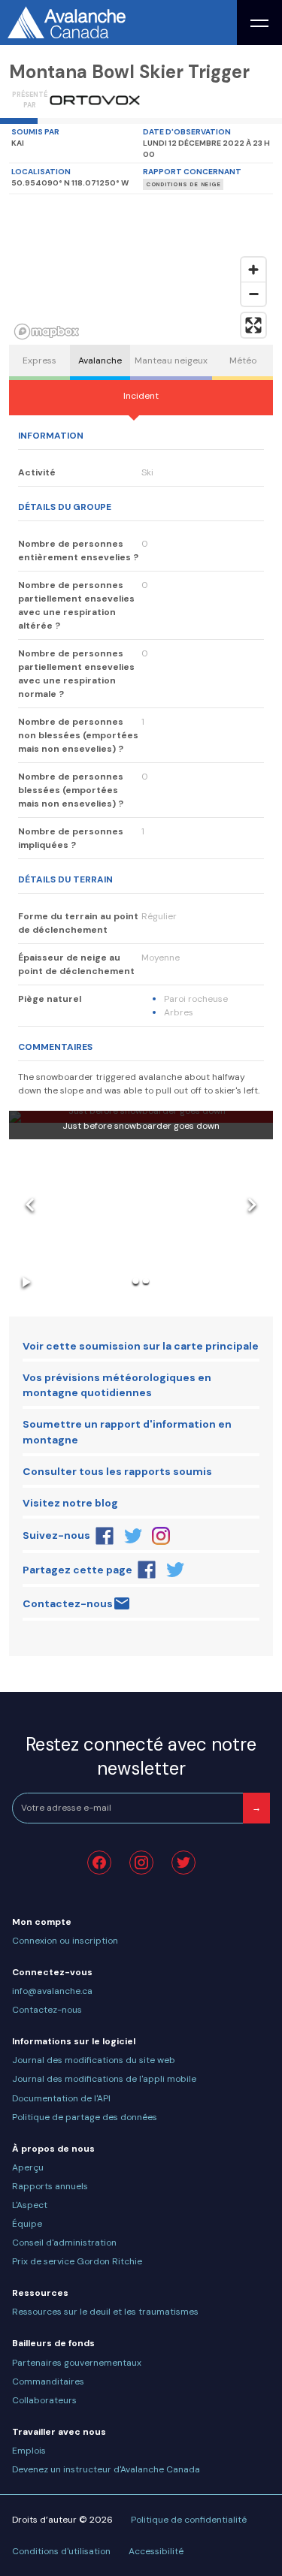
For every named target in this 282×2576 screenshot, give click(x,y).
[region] (141, 270)
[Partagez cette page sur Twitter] (175, 1570)
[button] (141, 1205)
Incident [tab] (141, 396)
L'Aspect (30, 2205)
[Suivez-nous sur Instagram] (162, 1536)
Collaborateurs (44, 2400)
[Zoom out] (253, 294)
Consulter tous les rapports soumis (117, 1471)
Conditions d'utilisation (61, 2551)
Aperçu (28, 2167)
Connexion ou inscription (65, 1941)
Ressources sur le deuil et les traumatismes (105, 2312)
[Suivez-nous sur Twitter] (133, 1536)
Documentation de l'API (61, 2098)
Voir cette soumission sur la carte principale (141, 1346)
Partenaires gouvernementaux (77, 2363)
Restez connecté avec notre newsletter (141, 1756)
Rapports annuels (50, 2186)
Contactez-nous (68, 1603)
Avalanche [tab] (100, 360)
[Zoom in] (253, 270)
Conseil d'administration (64, 2243)
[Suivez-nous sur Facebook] (105, 1536)
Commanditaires (48, 2381)
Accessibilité (156, 2551)
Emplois (29, 2451)
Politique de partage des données (85, 2117)
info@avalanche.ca (52, 1991)
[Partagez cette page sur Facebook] (147, 1570)
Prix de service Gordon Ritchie (77, 2261)
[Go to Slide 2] (146, 1281)
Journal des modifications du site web (94, 2060)
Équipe (27, 2224)
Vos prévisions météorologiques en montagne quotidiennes (117, 1385)
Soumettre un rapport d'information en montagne (127, 1432)
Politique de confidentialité (189, 2520)
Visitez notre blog (70, 1503)
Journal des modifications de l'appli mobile (104, 2079)
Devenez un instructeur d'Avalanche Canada (106, 2469)
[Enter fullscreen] (253, 325)
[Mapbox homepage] (47, 332)
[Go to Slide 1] (136, 1281)
